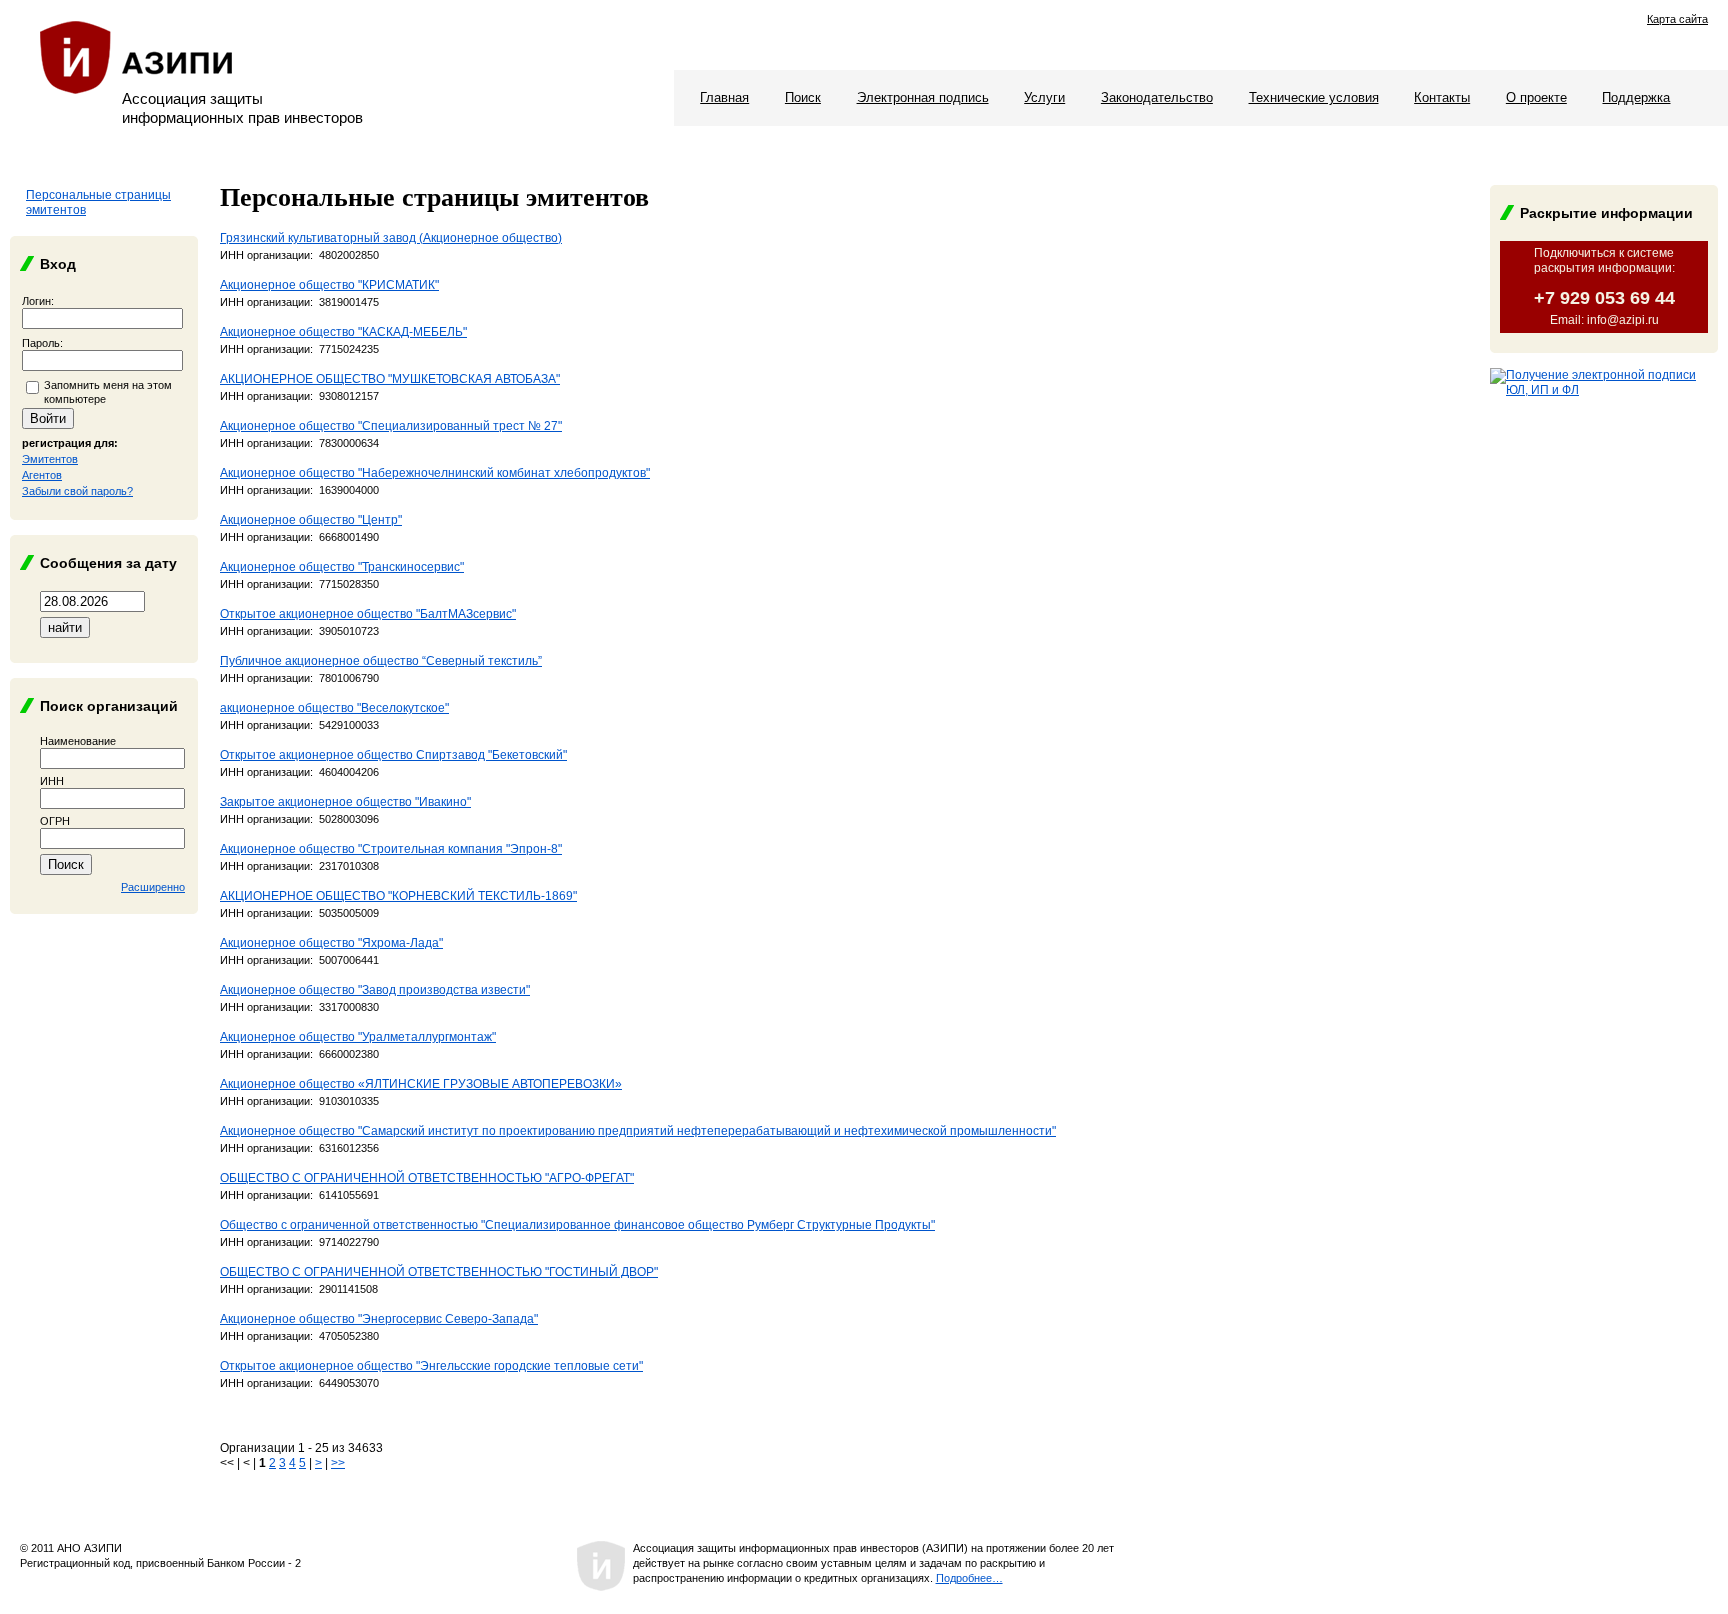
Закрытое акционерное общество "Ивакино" (345, 802)
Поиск (803, 97)
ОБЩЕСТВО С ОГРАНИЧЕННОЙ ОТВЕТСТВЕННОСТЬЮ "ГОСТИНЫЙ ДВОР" (439, 1272)
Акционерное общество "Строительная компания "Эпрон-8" (391, 849)
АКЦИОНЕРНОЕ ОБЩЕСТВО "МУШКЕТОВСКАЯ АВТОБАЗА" (390, 379)
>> (338, 1463)
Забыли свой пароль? (77, 491)
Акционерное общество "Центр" (311, 520)
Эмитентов (50, 459)
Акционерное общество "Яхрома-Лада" (331, 943)
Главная (724, 97)
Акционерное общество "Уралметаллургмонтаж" (358, 1037)
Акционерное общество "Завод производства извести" (375, 990)
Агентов (42, 475)
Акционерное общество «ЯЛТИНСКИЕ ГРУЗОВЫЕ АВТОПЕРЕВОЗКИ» (421, 1084)
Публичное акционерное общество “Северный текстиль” (381, 661)
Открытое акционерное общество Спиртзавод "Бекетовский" (393, 755)
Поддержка (1636, 97)
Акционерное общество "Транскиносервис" (342, 567)
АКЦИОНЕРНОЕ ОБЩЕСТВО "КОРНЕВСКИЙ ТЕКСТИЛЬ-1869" (398, 896)
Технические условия (1314, 97)
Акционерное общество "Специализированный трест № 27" (391, 426)
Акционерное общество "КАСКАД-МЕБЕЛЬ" (343, 332)
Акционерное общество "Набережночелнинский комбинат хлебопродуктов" (435, 473)
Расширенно (153, 887)
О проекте (1536, 97)
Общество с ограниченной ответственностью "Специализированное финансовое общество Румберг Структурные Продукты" (577, 1225)
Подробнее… (969, 1578)
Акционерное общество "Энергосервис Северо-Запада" (379, 1319)
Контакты (1442, 97)
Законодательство (1157, 97)
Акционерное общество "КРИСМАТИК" (329, 285)
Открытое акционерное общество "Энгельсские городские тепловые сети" (431, 1366)
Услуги (1044, 97)
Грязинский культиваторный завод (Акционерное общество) (391, 238)
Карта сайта (1677, 19)
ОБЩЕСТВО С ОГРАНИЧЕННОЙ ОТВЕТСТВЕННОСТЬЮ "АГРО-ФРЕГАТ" (427, 1178)
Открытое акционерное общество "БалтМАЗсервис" (368, 614)
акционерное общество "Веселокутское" (334, 708)
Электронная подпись (923, 97)
